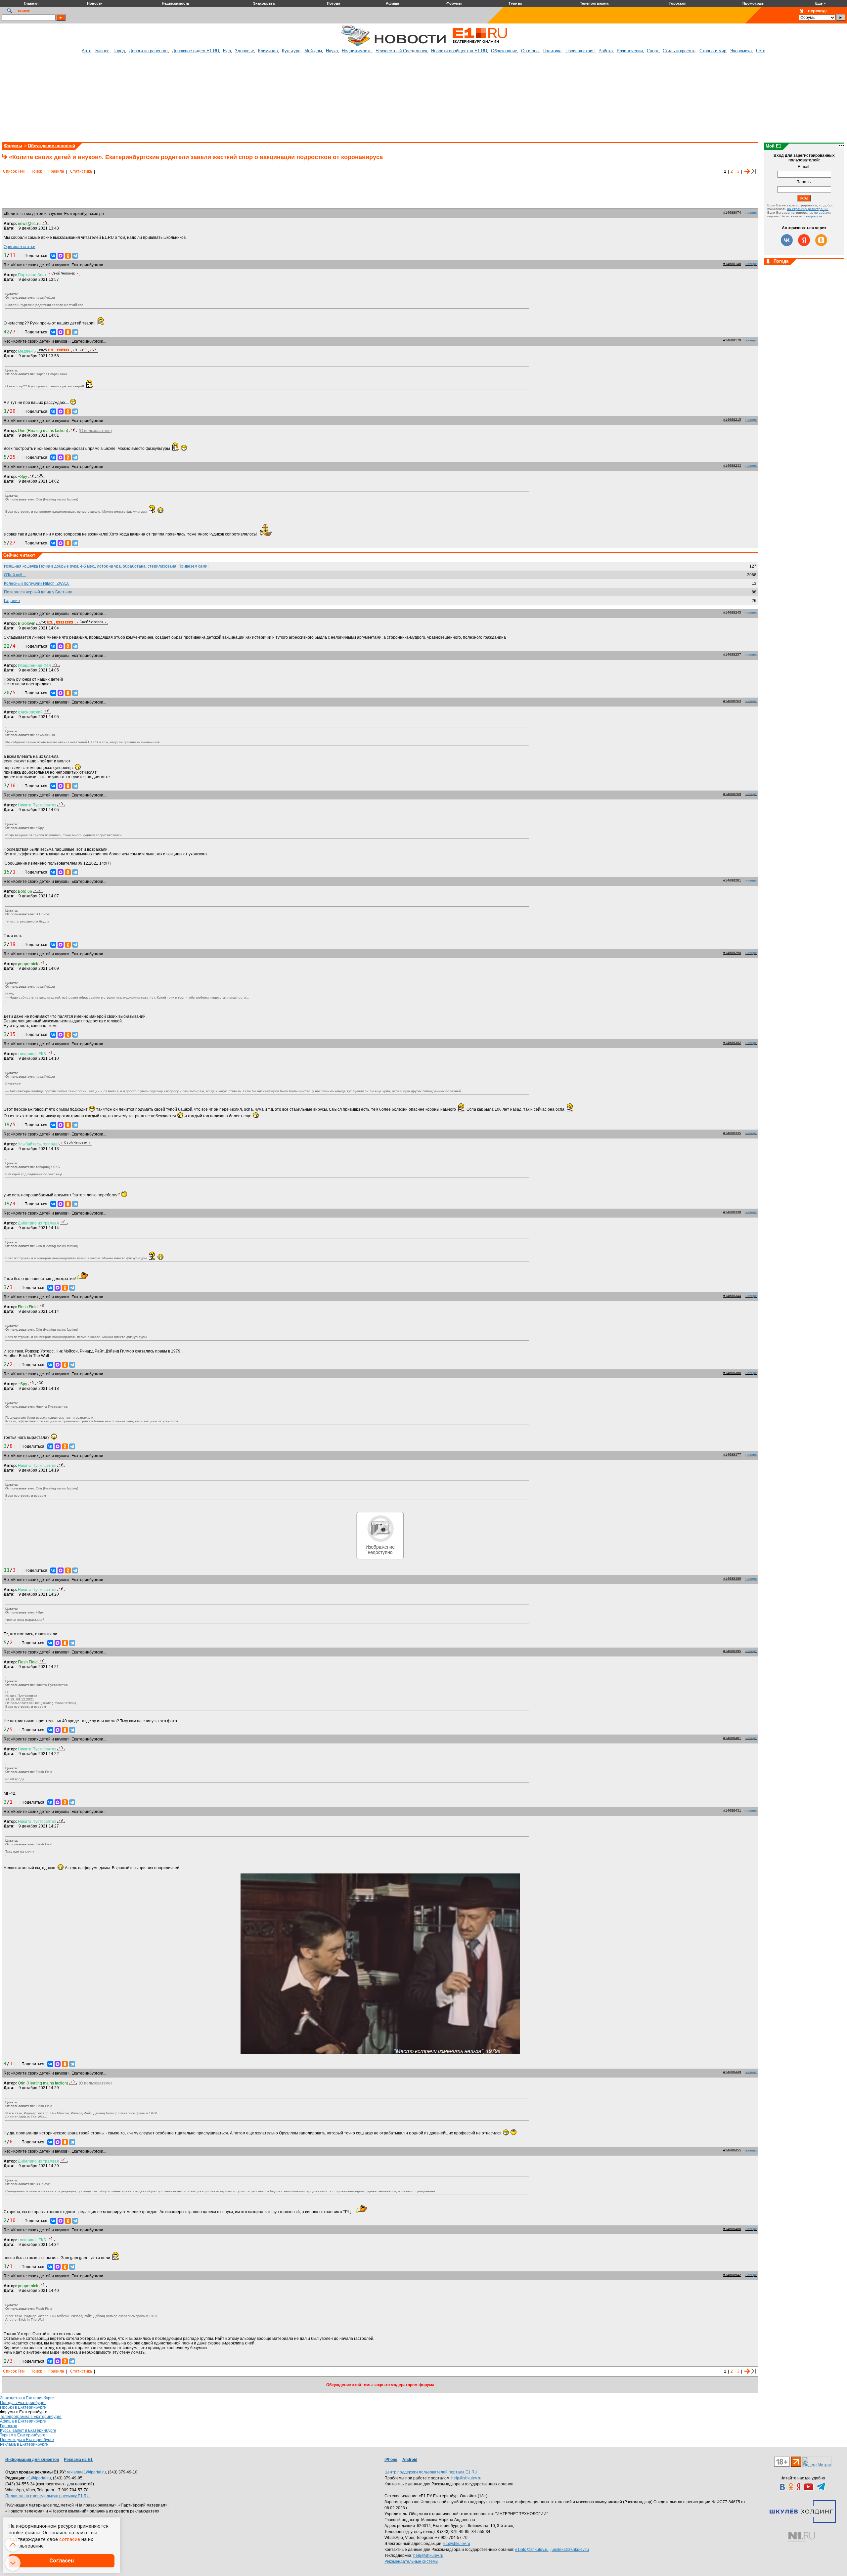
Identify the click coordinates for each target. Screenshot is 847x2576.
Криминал (268, 51)
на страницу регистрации (808, 209)
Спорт (653, 51)
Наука (332, 51)
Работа (606, 51)
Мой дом (313, 51)
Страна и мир (713, 51)
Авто (87, 51)
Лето (760, 51)
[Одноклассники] (68, 256)
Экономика (741, 51)
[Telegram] (75, 256)
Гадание (12, 601)
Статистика (81, 171)
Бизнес (102, 51)
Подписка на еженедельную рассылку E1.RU (47, 2496)
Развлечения (630, 51)
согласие (70, 2539)
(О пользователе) (95, 431)
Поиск (36, 171)
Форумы (13, 146)
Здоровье (245, 51)
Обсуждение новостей (51, 146)
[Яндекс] (804, 240)
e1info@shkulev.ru (532, 2550)
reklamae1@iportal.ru (86, 2472)
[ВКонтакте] (53, 256)
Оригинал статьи (20, 247)
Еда (227, 51)
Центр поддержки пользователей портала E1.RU (431, 2472)
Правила (56, 171)
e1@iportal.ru (39, 2478)
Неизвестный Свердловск (401, 51)
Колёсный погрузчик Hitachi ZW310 (37, 583)
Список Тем (14, 171)
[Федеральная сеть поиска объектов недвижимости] (802, 2537)
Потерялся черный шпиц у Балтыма (38, 592)
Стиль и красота (679, 51)
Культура (291, 51)
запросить (814, 216)
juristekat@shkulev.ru (570, 2550)
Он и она (530, 51)
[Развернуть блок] (768, 262)
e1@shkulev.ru (457, 2544)
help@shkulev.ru (466, 2478)
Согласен (62, 2561)
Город (119, 51)
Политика (552, 51)
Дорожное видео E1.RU (196, 51)
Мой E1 (773, 146)
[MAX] (61, 256)
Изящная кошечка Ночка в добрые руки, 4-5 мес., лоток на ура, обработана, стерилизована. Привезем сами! (106, 566)
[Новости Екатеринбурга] (355, 45)
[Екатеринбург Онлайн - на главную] (480, 45)
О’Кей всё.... (15, 575)
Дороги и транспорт (149, 51)
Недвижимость (357, 51)
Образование (504, 51)
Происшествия (580, 51)
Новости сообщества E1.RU (459, 51)
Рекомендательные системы (411, 2561)
